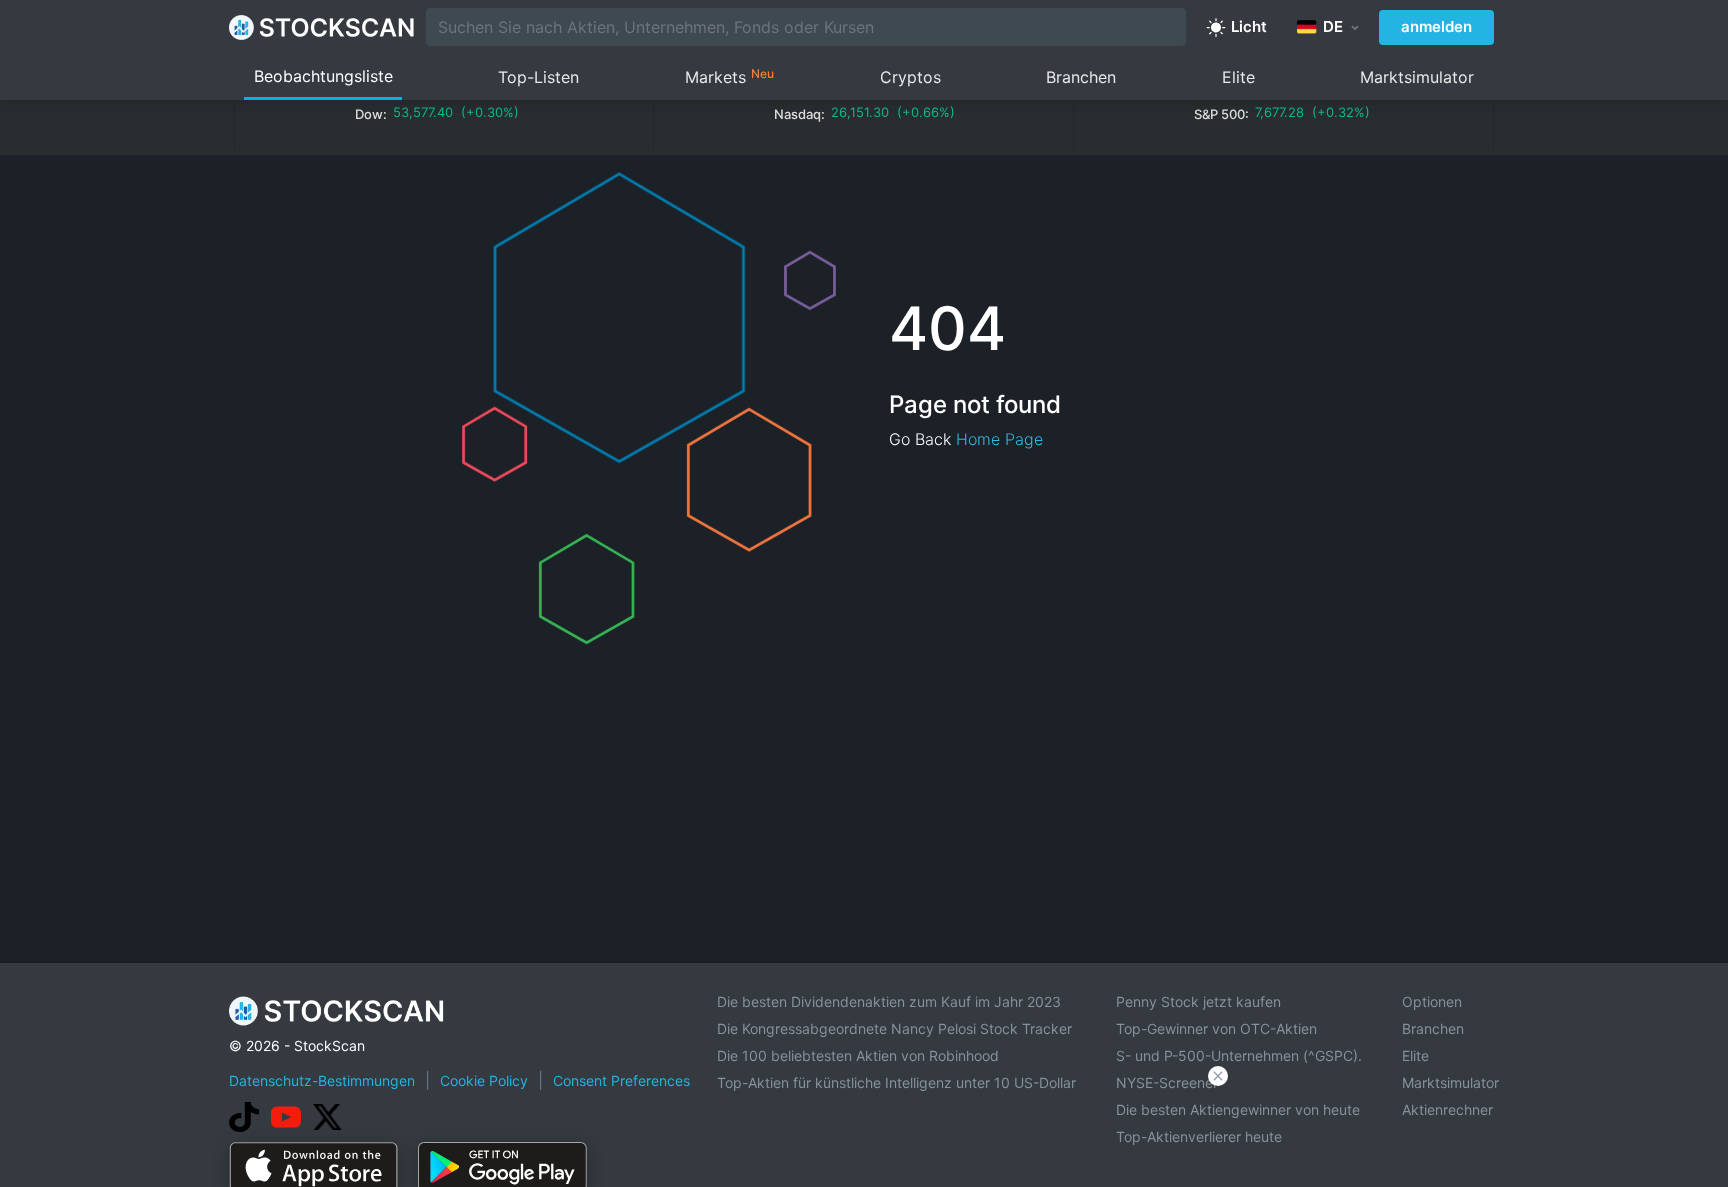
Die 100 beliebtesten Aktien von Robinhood (858, 1055)
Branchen (1081, 77)
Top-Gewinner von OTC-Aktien (1216, 1028)
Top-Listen (538, 77)
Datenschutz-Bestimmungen (322, 1080)
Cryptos (910, 77)
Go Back (920, 439)
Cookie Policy (484, 1080)
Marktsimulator (1417, 77)
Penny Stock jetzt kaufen (1198, 1001)
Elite (1238, 77)
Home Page (999, 439)
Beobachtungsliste (323, 76)
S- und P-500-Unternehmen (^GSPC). (1239, 1055)
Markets (729, 76)
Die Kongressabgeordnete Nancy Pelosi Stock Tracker (894, 1028)
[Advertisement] (864, 1131)
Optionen (1432, 1001)
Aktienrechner (1447, 1109)
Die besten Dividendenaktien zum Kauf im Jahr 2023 (889, 1001)
